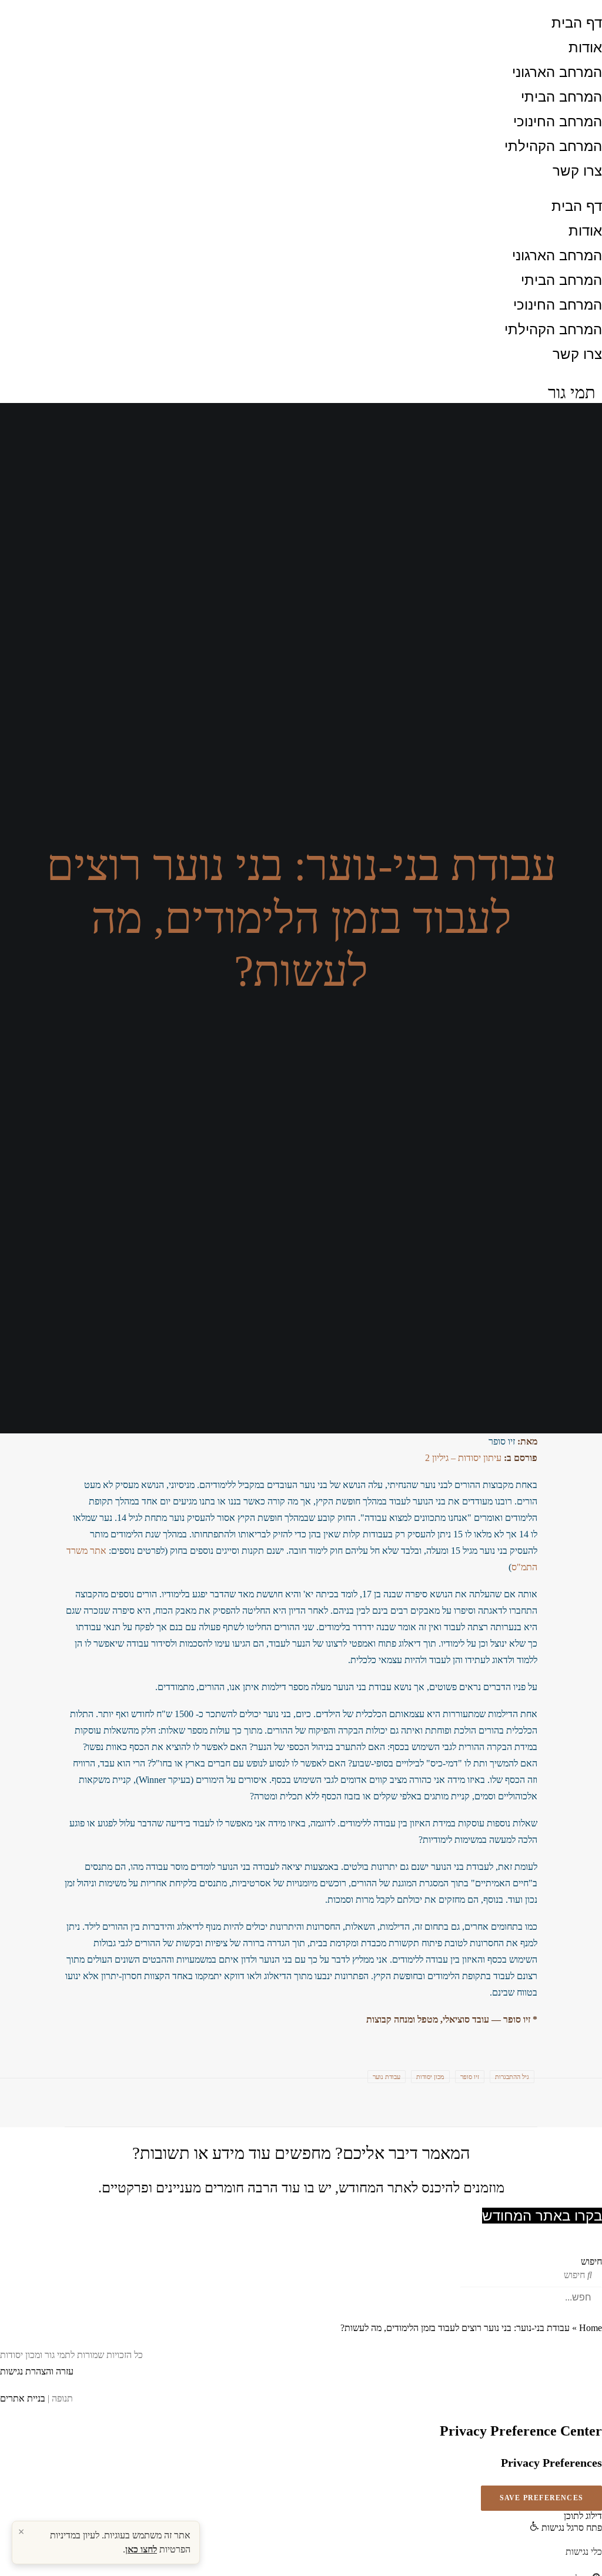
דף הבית (577, 23)
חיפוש (591, 2261)
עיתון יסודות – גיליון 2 (463, 1458)
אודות (585, 47)
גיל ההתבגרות (512, 2077)
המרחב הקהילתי (553, 146)
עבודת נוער (387, 2077)
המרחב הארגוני (557, 72)
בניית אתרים (23, 2398)
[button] (566, 2528)
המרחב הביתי (561, 97)
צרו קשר (577, 171)
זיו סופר (470, 2077)
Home (591, 2328)
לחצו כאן (141, 2549)
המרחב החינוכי (558, 121)
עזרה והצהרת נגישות (37, 2371)
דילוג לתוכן (583, 2516)
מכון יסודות (430, 2077)
